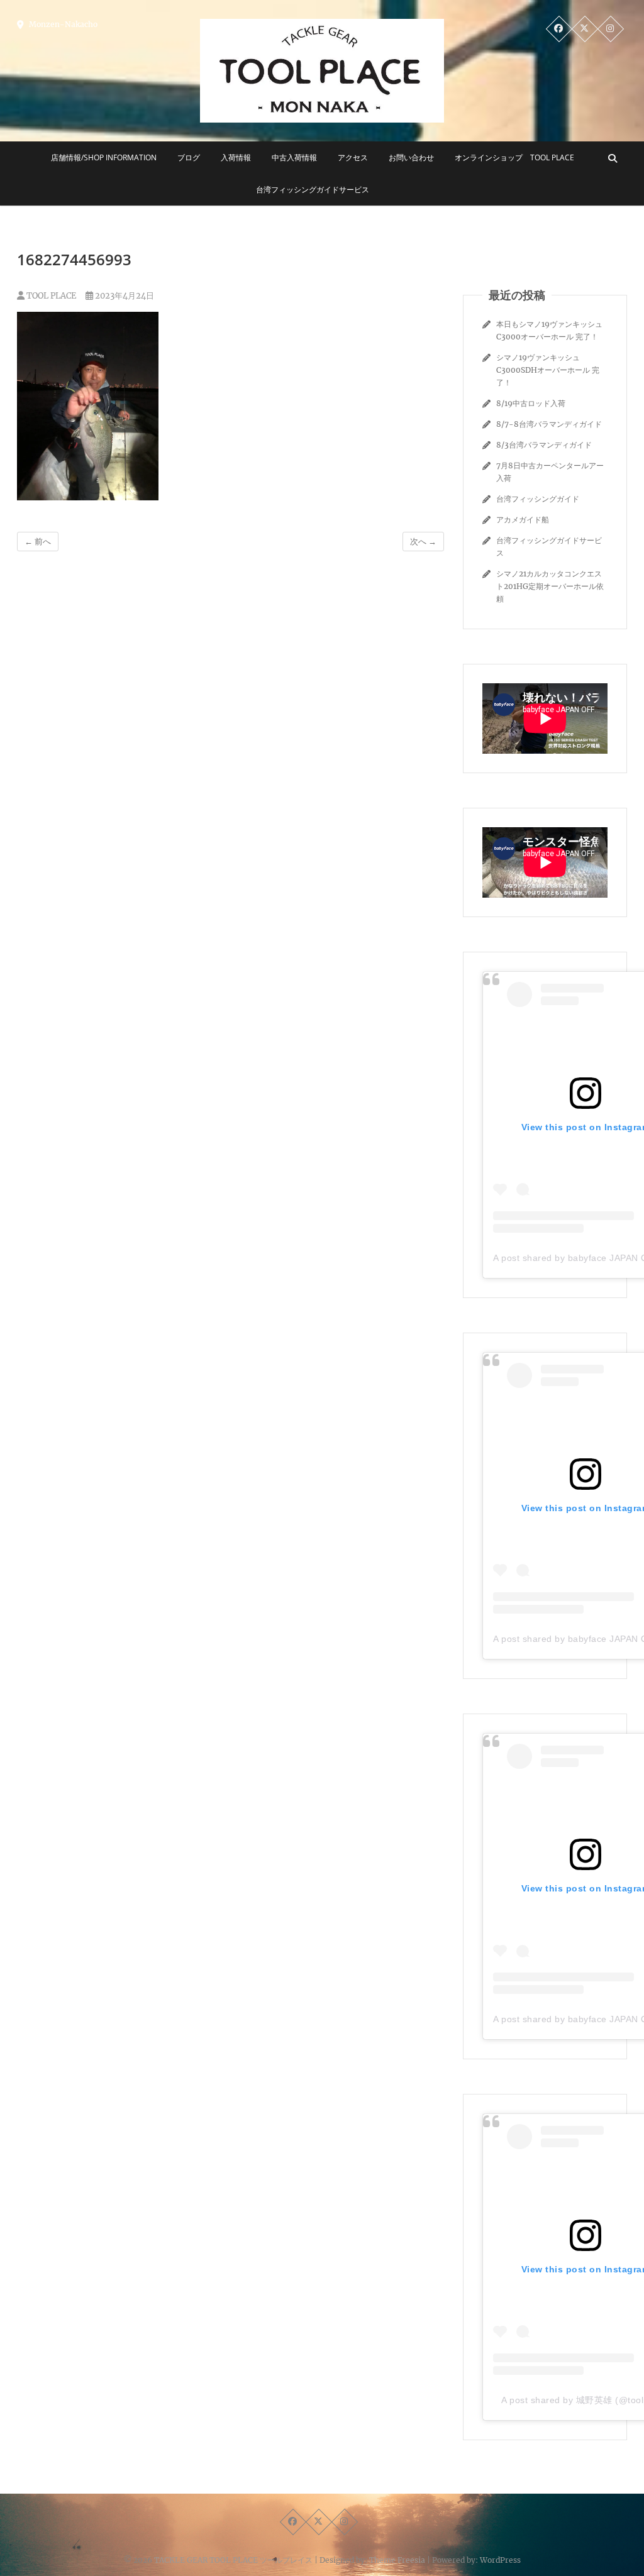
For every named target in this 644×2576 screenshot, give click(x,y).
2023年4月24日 (124, 296)
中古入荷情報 (294, 157)
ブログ (189, 157)
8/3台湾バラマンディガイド (544, 445)
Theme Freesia (397, 2560)
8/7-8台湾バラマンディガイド (549, 424)
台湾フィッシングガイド (538, 499)
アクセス (353, 157)
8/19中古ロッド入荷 (531, 403)
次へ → (423, 542)
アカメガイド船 (523, 520)
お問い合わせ (411, 157)
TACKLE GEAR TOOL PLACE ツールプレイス (233, 2560)
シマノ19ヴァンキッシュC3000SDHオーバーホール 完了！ (548, 370)
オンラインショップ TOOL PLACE (514, 157)
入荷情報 (236, 157)
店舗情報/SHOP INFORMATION (104, 157)
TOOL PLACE (50, 296)
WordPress (500, 2560)
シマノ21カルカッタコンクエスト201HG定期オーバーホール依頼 (550, 586)
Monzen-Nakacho (62, 24)
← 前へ (38, 542)
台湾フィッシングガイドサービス (313, 190)
